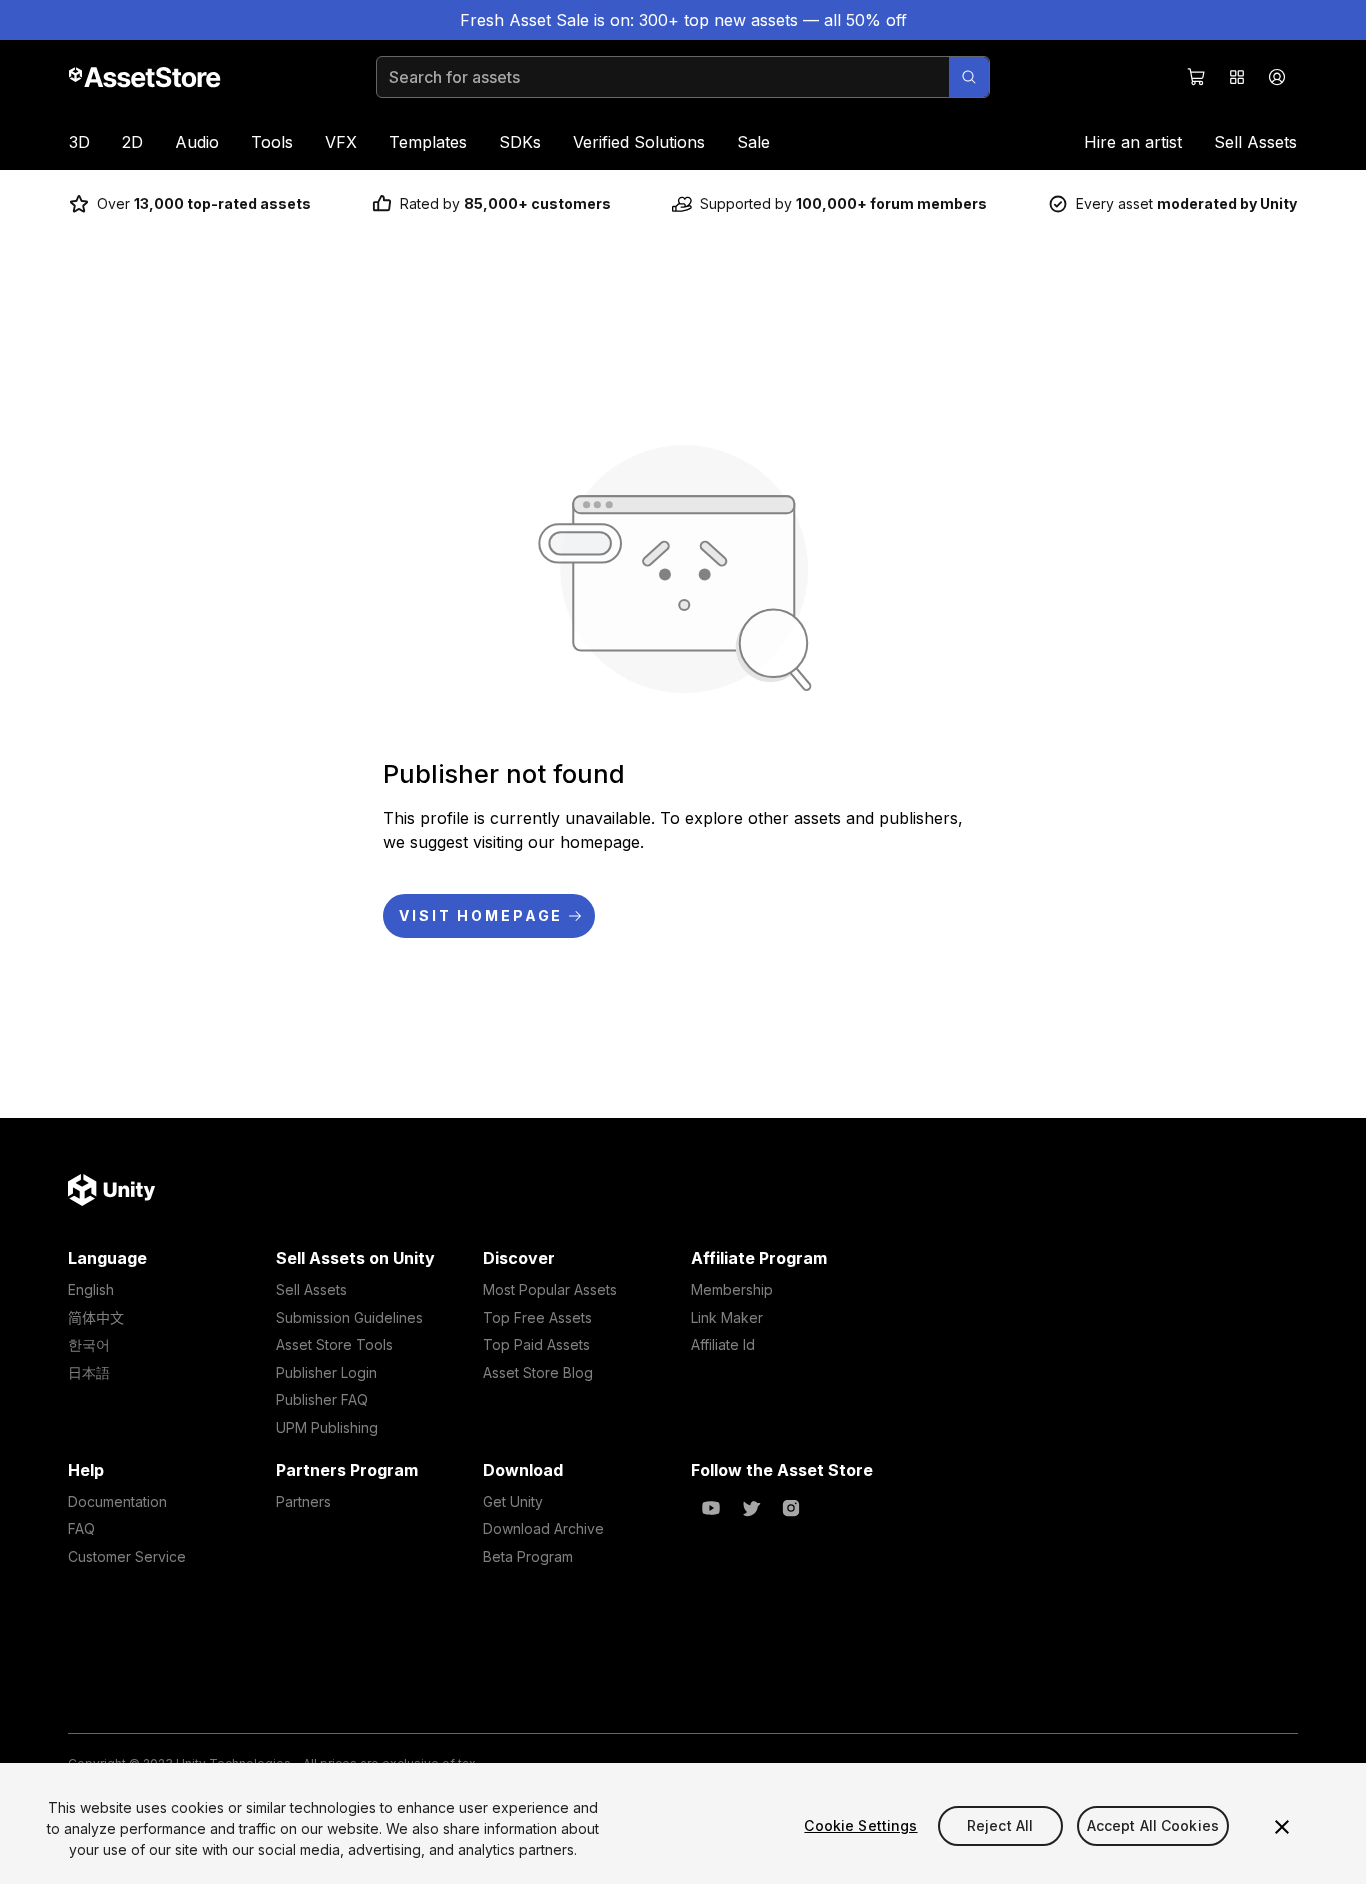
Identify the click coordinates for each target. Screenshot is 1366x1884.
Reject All (1000, 1825)
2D (132, 142)
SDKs (520, 142)
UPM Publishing (327, 1427)
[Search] (969, 77)
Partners (303, 1501)
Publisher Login (326, 1372)
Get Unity (513, 1501)
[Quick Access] (1237, 77)
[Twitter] (751, 1508)
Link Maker (727, 1317)
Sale (753, 142)
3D (79, 142)
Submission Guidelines (349, 1317)
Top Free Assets (537, 1317)
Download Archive (543, 1528)
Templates (428, 142)
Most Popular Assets (550, 1289)
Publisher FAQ (322, 1399)
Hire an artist (1133, 142)
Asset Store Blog (538, 1372)
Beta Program (528, 1556)
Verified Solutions (639, 142)
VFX (341, 142)
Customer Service (127, 1556)
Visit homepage (481, 915)
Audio (197, 142)
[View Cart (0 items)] (1197, 77)
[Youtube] (711, 1508)
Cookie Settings (860, 1825)
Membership (732, 1289)
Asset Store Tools (334, 1344)
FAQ (81, 1528)
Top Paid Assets (536, 1344)
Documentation (117, 1501)
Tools (272, 142)
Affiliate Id (723, 1344)
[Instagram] (791, 1508)
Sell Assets (1255, 142)
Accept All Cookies (1153, 1825)
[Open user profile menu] (1277, 77)
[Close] (1282, 1827)
